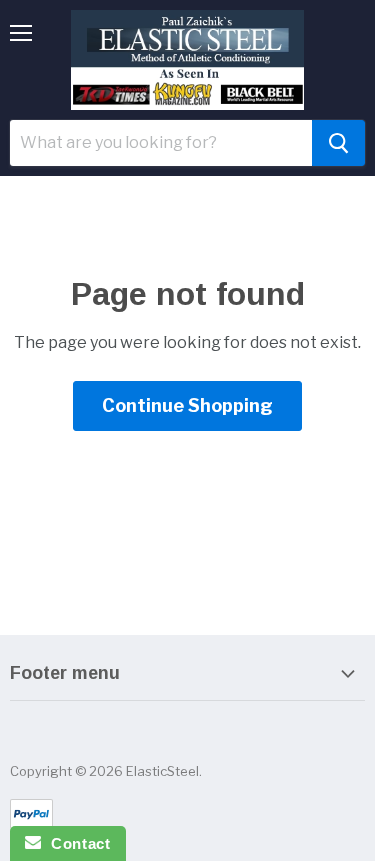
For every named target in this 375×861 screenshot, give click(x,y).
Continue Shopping (187, 405)
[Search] (338, 143)
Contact (75, 843)
